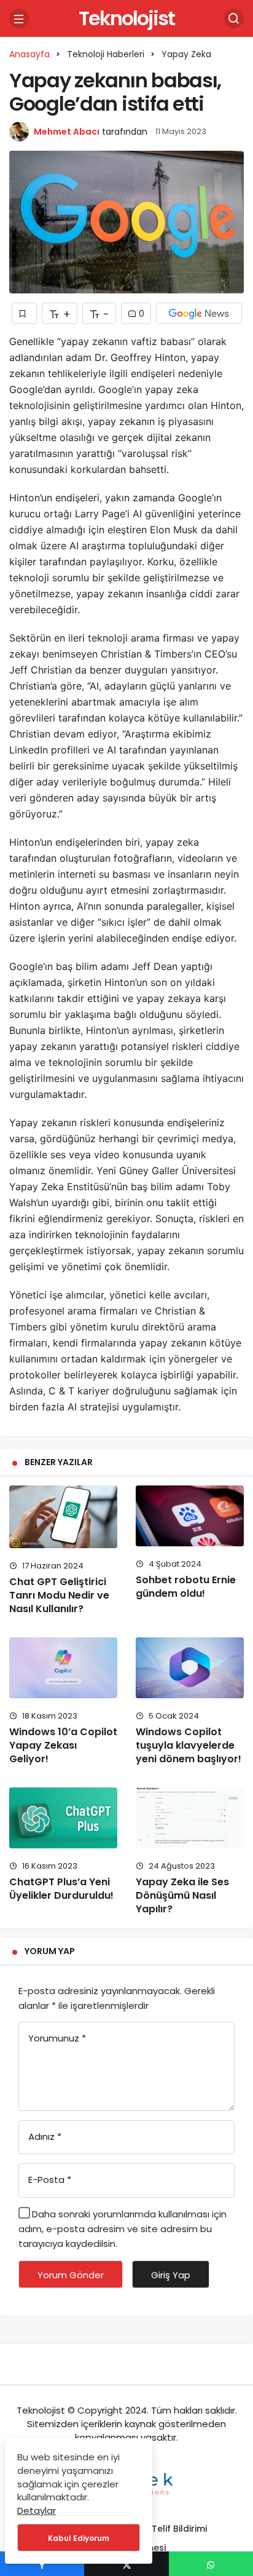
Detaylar (37, 2510)
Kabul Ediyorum (79, 2538)
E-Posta (50, 2180)
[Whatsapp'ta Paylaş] (211, 2564)
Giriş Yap (171, 2275)
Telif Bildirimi (179, 2529)
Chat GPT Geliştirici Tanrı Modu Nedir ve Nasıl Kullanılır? (59, 1595)
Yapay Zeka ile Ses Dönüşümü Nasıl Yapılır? (182, 1895)
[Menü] (19, 18)
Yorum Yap (50, 1951)
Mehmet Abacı (67, 132)
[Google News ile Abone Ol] (199, 313)
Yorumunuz (57, 2038)
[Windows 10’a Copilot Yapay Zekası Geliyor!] (63, 1668)
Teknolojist (126, 18)
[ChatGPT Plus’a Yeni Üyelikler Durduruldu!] (63, 1818)
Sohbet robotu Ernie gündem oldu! (186, 1587)
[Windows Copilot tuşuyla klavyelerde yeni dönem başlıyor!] (190, 1668)
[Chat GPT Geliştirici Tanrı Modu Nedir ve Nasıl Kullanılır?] (63, 1517)
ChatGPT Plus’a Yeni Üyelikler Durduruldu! (61, 1889)
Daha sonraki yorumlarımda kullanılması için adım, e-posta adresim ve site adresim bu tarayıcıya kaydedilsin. (123, 2229)
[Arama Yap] (234, 18)
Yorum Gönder (71, 2275)
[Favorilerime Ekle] (24, 313)
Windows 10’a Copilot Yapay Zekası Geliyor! (63, 1745)
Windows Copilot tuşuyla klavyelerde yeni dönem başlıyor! (189, 1745)
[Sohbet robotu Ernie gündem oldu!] (190, 1516)
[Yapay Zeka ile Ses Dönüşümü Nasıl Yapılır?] (190, 1818)
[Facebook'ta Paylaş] (42, 2564)
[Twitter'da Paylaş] (126, 2564)
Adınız (45, 2137)
